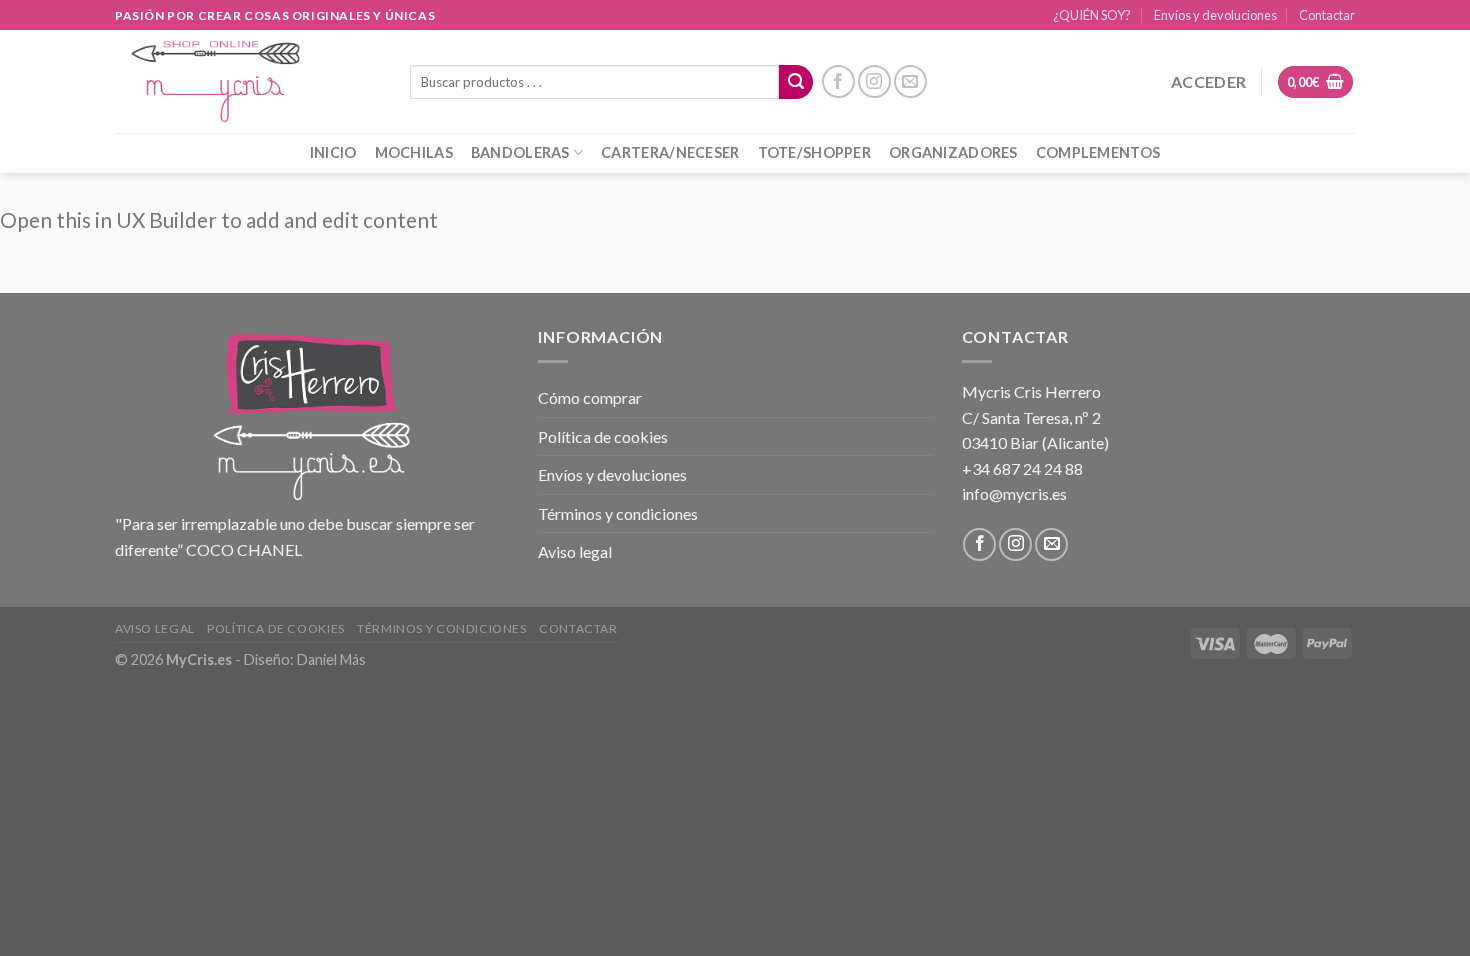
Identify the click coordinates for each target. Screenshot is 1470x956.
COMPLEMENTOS (1098, 152)
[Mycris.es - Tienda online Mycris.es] (247, 81)
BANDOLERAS (520, 152)
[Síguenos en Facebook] (838, 81)
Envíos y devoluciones (1215, 15)
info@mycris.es (1014, 493)
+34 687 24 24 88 (1022, 468)
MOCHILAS (414, 152)
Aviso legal (575, 551)
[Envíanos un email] (910, 81)
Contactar (1327, 15)
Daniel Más (331, 659)
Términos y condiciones (618, 513)
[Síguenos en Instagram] (874, 81)
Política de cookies (603, 436)
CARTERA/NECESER (670, 152)
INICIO (333, 152)
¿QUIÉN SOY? (1092, 15)
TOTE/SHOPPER (814, 152)
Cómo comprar (590, 397)
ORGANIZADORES (953, 152)
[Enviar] (796, 82)
